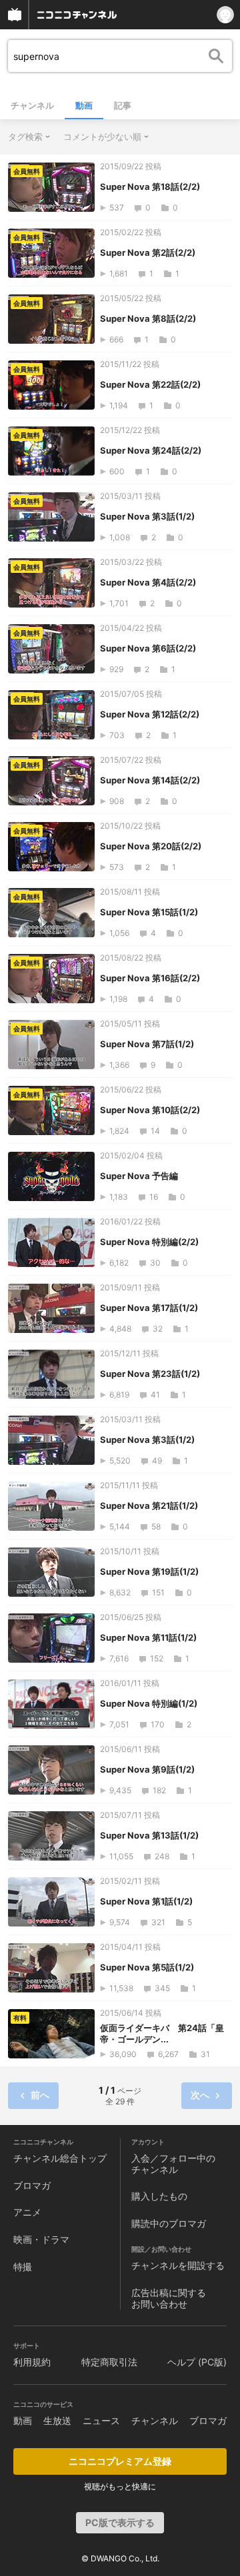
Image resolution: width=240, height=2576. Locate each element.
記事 (123, 105)
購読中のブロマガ (169, 2223)
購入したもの (159, 2196)
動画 (84, 105)
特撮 (23, 2267)
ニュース (101, 2420)
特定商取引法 (109, 2362)
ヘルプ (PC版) (197, 2362)
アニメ (27, 2212)
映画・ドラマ (41, 2239)
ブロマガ (32, 2185)
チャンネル (32, 105)
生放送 (57, 2420)
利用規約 (32, 2362)
